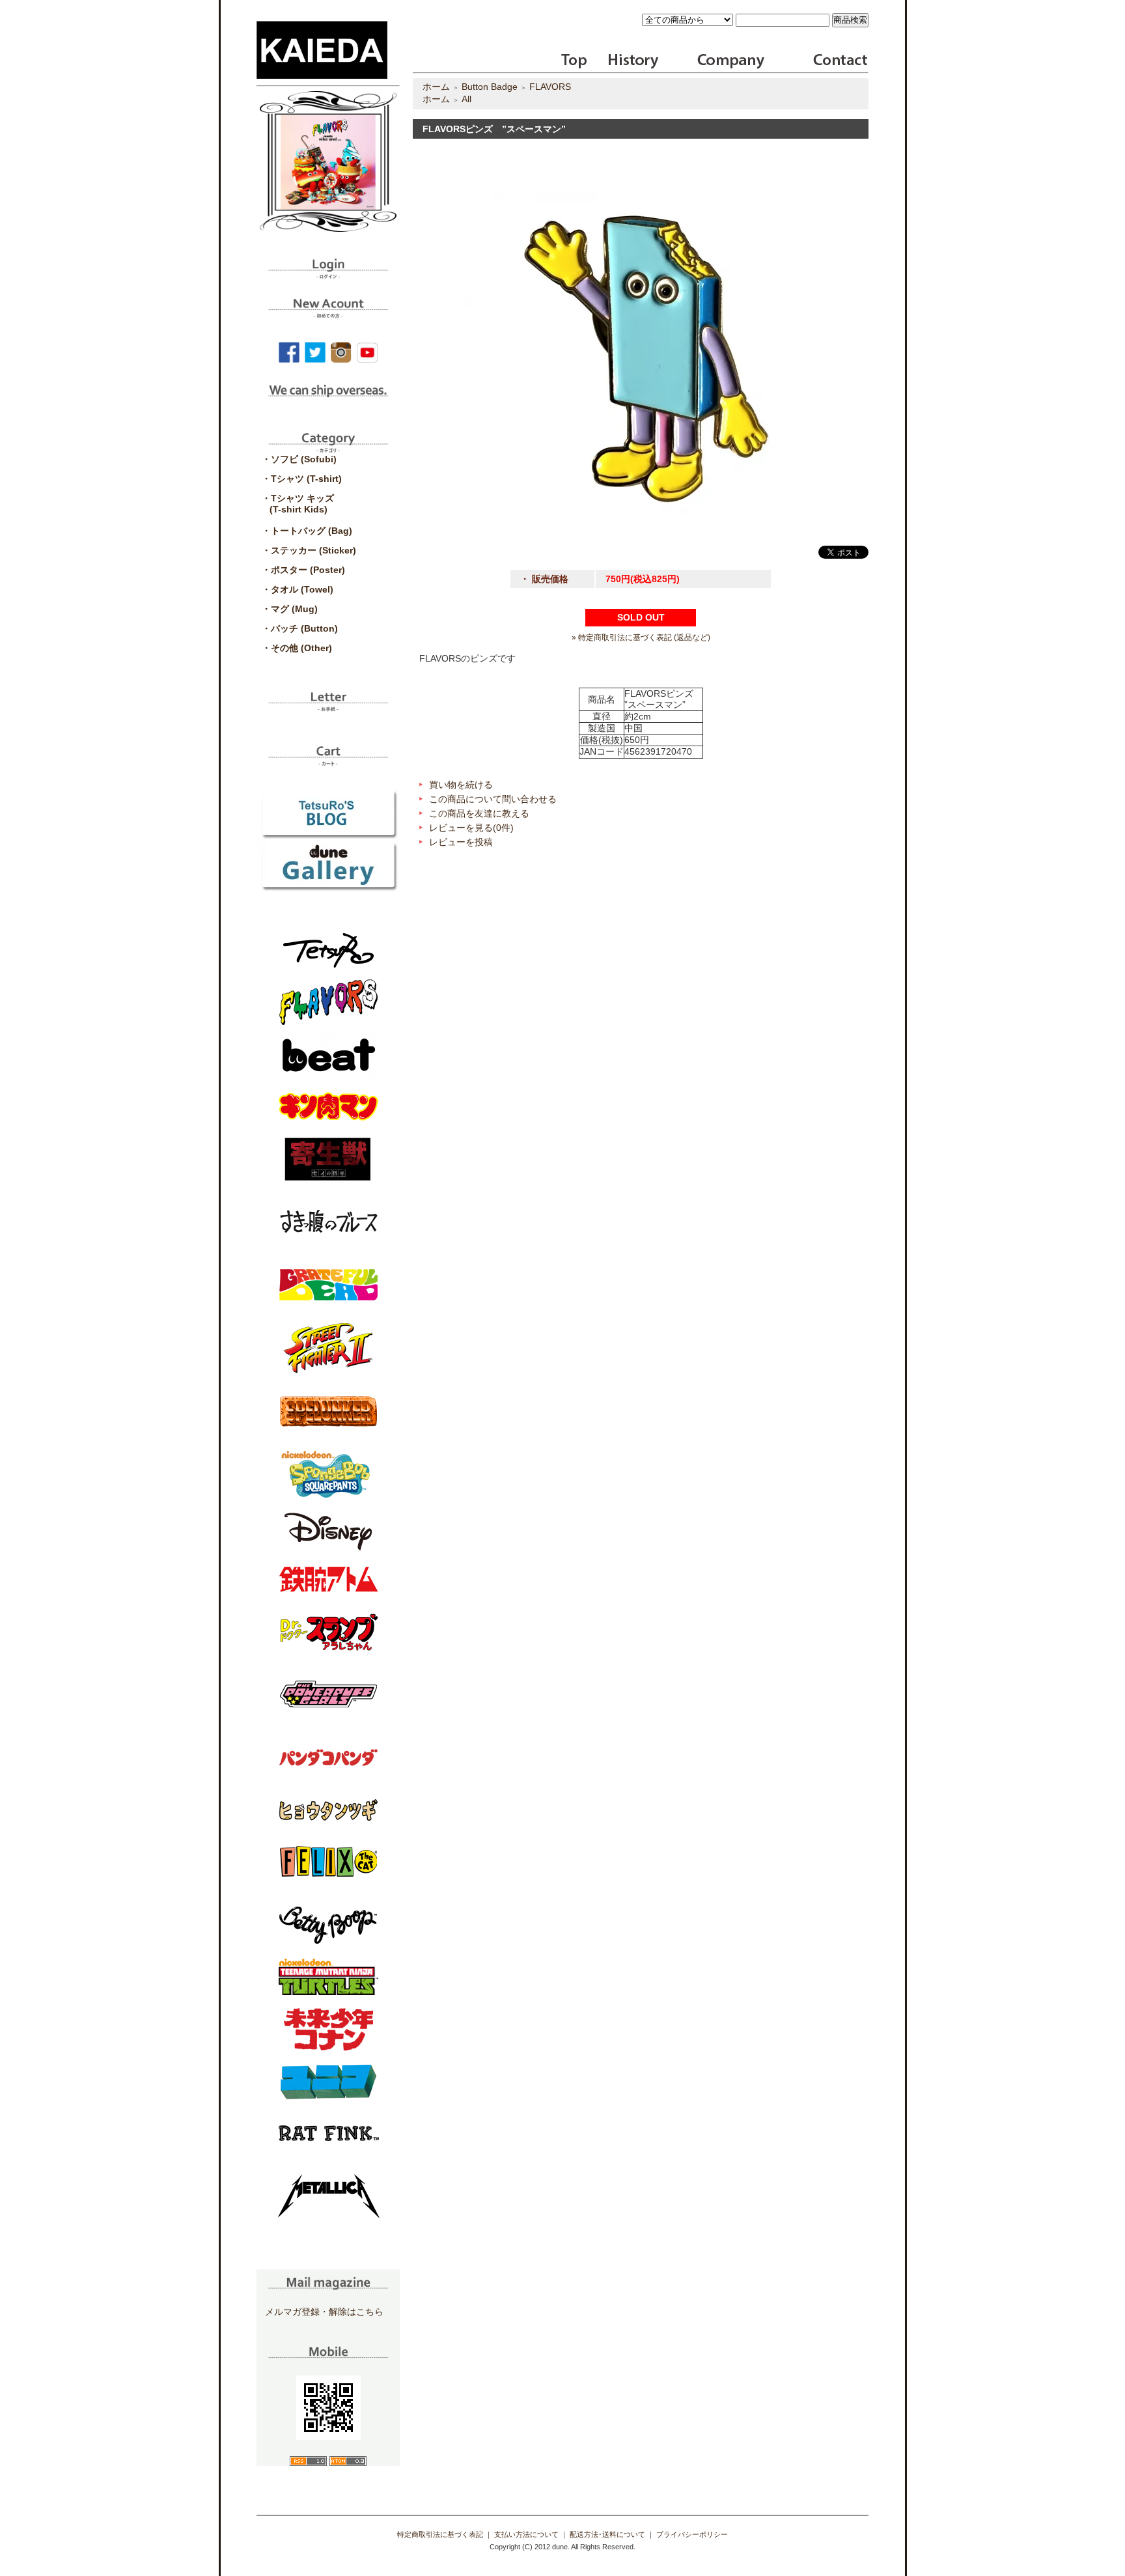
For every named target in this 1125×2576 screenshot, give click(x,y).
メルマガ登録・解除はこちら (324, 2312)
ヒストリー (625, 61)
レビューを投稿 (461, 842)
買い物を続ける (461, 785)
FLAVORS (550, 87)
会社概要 (731, 61)
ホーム (436, 87)
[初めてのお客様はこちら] (328, 313)
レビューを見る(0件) (471, 828)
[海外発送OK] (328, 400)
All (466, 99)
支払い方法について (526, 2534)
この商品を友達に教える (479, 813)
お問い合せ (839, 61)
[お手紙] (328, 707)
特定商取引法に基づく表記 (440, 2534)
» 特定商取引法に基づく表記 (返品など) (641, 637)
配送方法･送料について (607, 2534)
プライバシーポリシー (692, 2534)
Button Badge (490, 87)
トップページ (575, 61)
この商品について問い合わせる (493, 799)
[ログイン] (328, 274)
